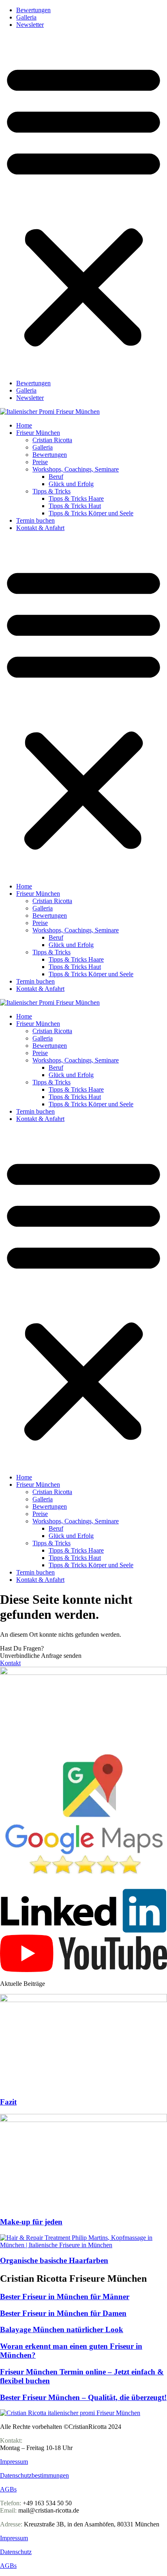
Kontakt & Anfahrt (40, 528)
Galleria (26, 17)
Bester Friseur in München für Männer (65, 2297)
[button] (83, 204)
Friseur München (38, 433)
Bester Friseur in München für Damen (63, 2313)
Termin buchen (35, 520)
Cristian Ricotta (52, 440)
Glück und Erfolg (71, 484)
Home (24, 425)
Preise (40, 462)
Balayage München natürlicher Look (62, 2329)
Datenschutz (16, 2552)
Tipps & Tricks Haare (76, 498)
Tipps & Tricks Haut (75, 506)
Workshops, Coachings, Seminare (76, 469)
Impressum (14, 2462)
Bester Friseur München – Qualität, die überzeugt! (83, 2397)
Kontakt (10, 1663)
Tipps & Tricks (51, 491)
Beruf (56, 477)
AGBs (8, 2489)
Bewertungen (33, 10)
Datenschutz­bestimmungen (34, 2475)
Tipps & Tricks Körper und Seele (91, 513)
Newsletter (30, 25)
